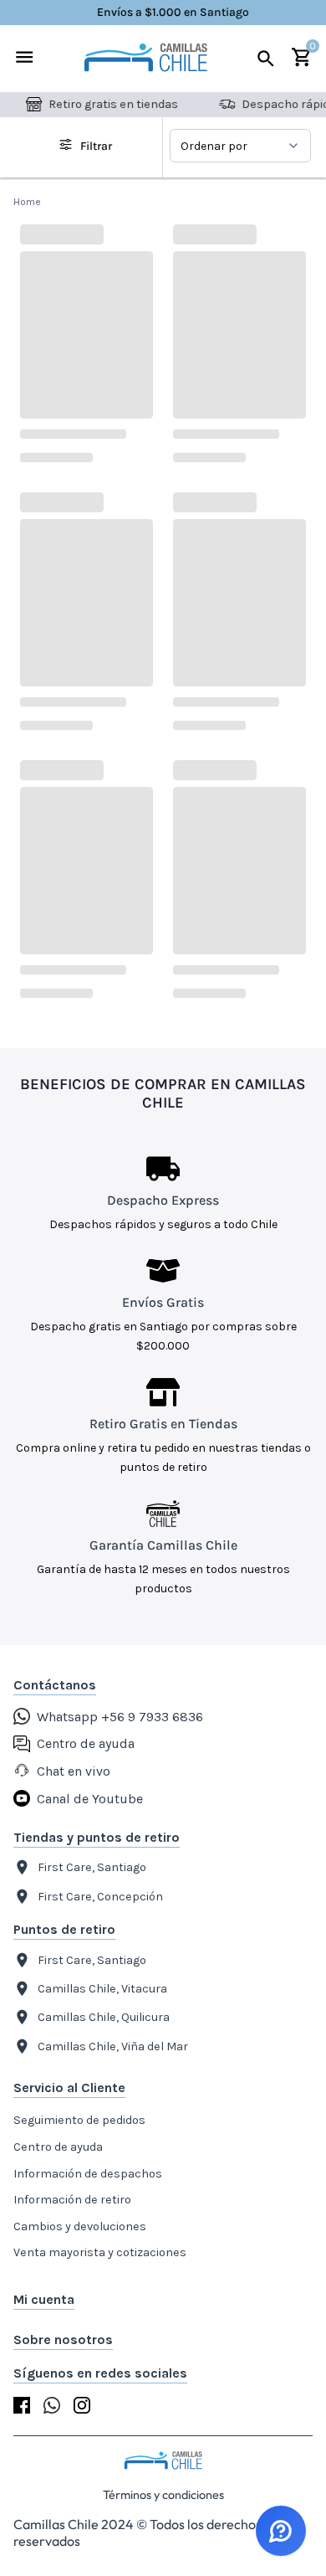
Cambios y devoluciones (80, 2226)
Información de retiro (72, 2200)
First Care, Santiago (92, 1867)
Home (28, 202)
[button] (163, 2300)
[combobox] (240, 146)
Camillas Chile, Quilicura (104, 2017)
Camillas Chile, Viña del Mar (113, 2046)
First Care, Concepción (100, 1897)
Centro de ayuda (58, 2147)
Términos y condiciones (163, 2495)
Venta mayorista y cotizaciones (100, 2252)
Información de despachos (88, 2174)
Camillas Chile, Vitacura (102, 1989)
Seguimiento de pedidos (79, 2120)
